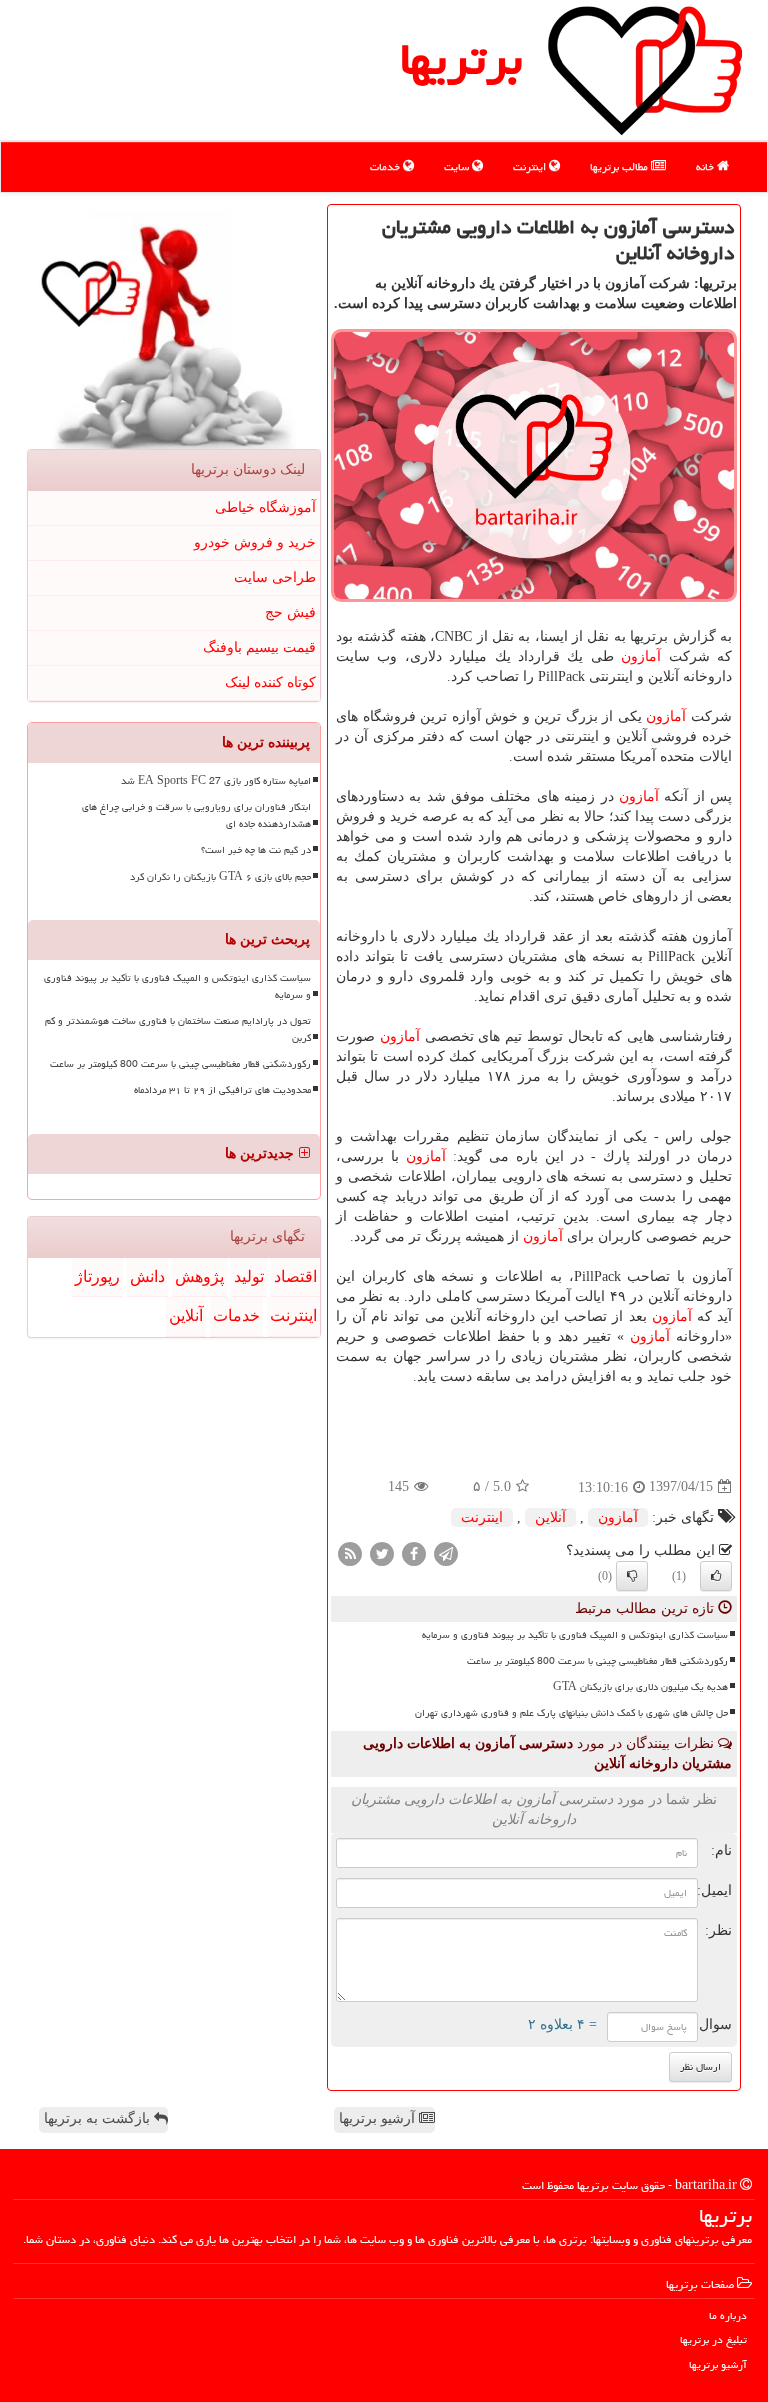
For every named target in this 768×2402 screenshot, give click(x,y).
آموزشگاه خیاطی (265, 507)
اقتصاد (295, 1276)
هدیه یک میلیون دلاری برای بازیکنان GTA (640, 1687)
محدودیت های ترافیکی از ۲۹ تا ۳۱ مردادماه (222, 1090)
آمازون (641, 656)
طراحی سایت (275, 577)
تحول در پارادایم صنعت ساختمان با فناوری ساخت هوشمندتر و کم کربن (178, 1029)
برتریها (461, 59)
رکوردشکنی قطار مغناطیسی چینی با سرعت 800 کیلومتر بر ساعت (597, 1661)
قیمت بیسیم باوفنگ (259, 647)
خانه (706, 166)
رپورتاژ (97, 1276)
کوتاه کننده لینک (270, 682)
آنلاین (550, 1517)
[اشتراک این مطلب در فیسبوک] (414, 1552)
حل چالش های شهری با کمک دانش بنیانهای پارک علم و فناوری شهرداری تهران (571, 1713)
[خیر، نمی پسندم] (632, 1576)
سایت (458, 166)
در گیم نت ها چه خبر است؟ (256, 850)
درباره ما (728, 2315)
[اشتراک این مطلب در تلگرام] (446, 1552)
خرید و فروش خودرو (255, 542)
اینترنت (531, 166)
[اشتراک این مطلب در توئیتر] (382, 1552)
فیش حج (290, 612)
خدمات (386, 166)
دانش (147, 1276)
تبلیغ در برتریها (713, 2339)
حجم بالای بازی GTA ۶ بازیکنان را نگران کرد (220, 877)
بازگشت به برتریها (99, 2118)
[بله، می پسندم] (716, 1576)
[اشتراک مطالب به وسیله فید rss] (350, 1552)
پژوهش (199, 1276)
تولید (249, 1276)
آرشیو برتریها (379, 2118)
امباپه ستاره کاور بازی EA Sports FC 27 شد (216, 781)
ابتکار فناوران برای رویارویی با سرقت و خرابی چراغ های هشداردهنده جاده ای (196, 815)
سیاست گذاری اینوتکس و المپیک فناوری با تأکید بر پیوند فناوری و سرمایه (575, 1635)
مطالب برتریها (620, 166)
